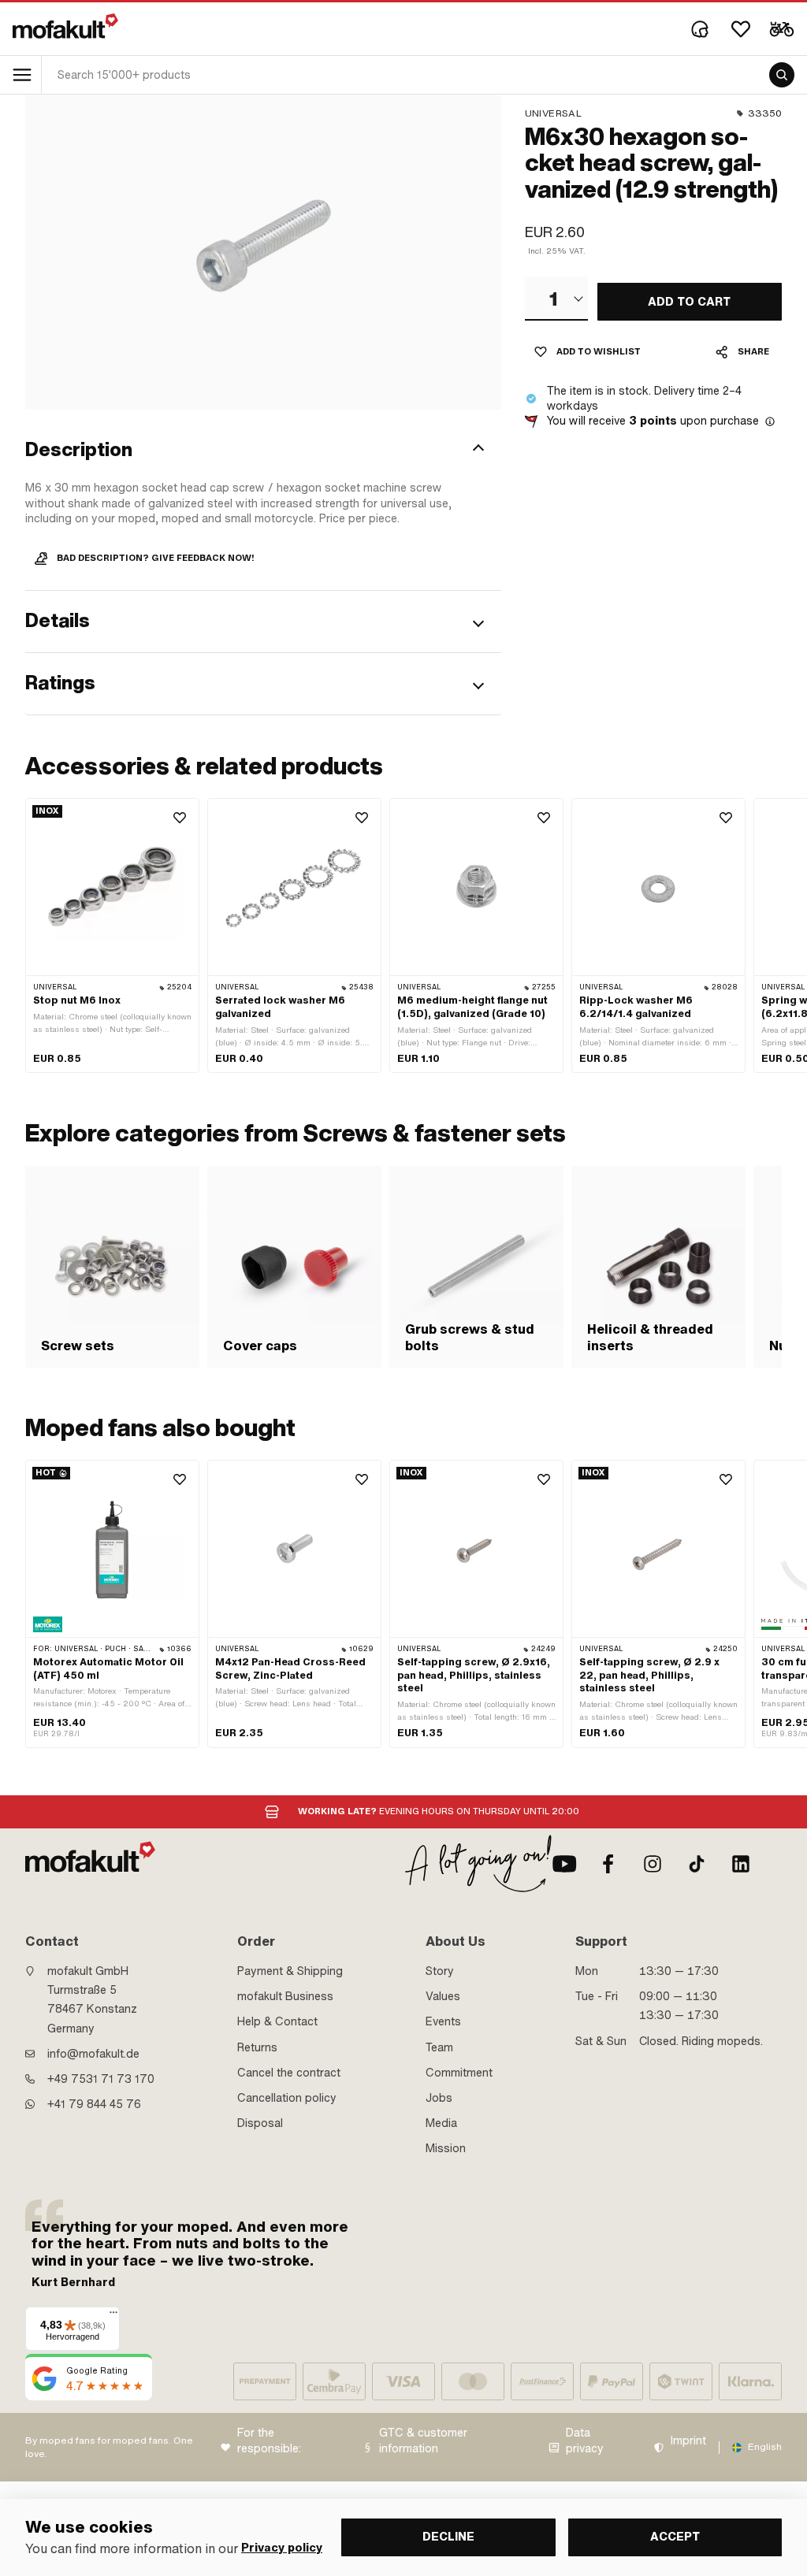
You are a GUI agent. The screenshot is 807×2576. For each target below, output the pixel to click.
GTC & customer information (423, 2441)
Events (443, 2021)
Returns (257, 2047)
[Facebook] (608, 1864)
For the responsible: (269, 2441)
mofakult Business (285, 1996)
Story (440, 1971)
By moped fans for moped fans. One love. (109, 2447)
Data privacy (585, 2441)
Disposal (260, 2123)
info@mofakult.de (93, 2054)
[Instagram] (653, 1864)
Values (443, 1996)
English (765, 2447)
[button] (263, 450)
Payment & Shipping (290, 1971)
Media (441, 2123)
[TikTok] (697, 1864)
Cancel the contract (289, 2073)
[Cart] (782, 29)
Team (439, 2047)
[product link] (112, 935)
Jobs (439, 2098)
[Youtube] (564, 1864)
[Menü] (113, 2316)
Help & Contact (277, 2021)
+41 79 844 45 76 (94, 2104)
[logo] (65, 26)
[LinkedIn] (741, 1864)
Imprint (688, 2441)
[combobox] (556, 299)
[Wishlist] (741, 29)
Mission (446, 2148)
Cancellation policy (287, 2098)
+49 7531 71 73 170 (101, 2079)
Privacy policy (282, 2548)
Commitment (459, 2073)
